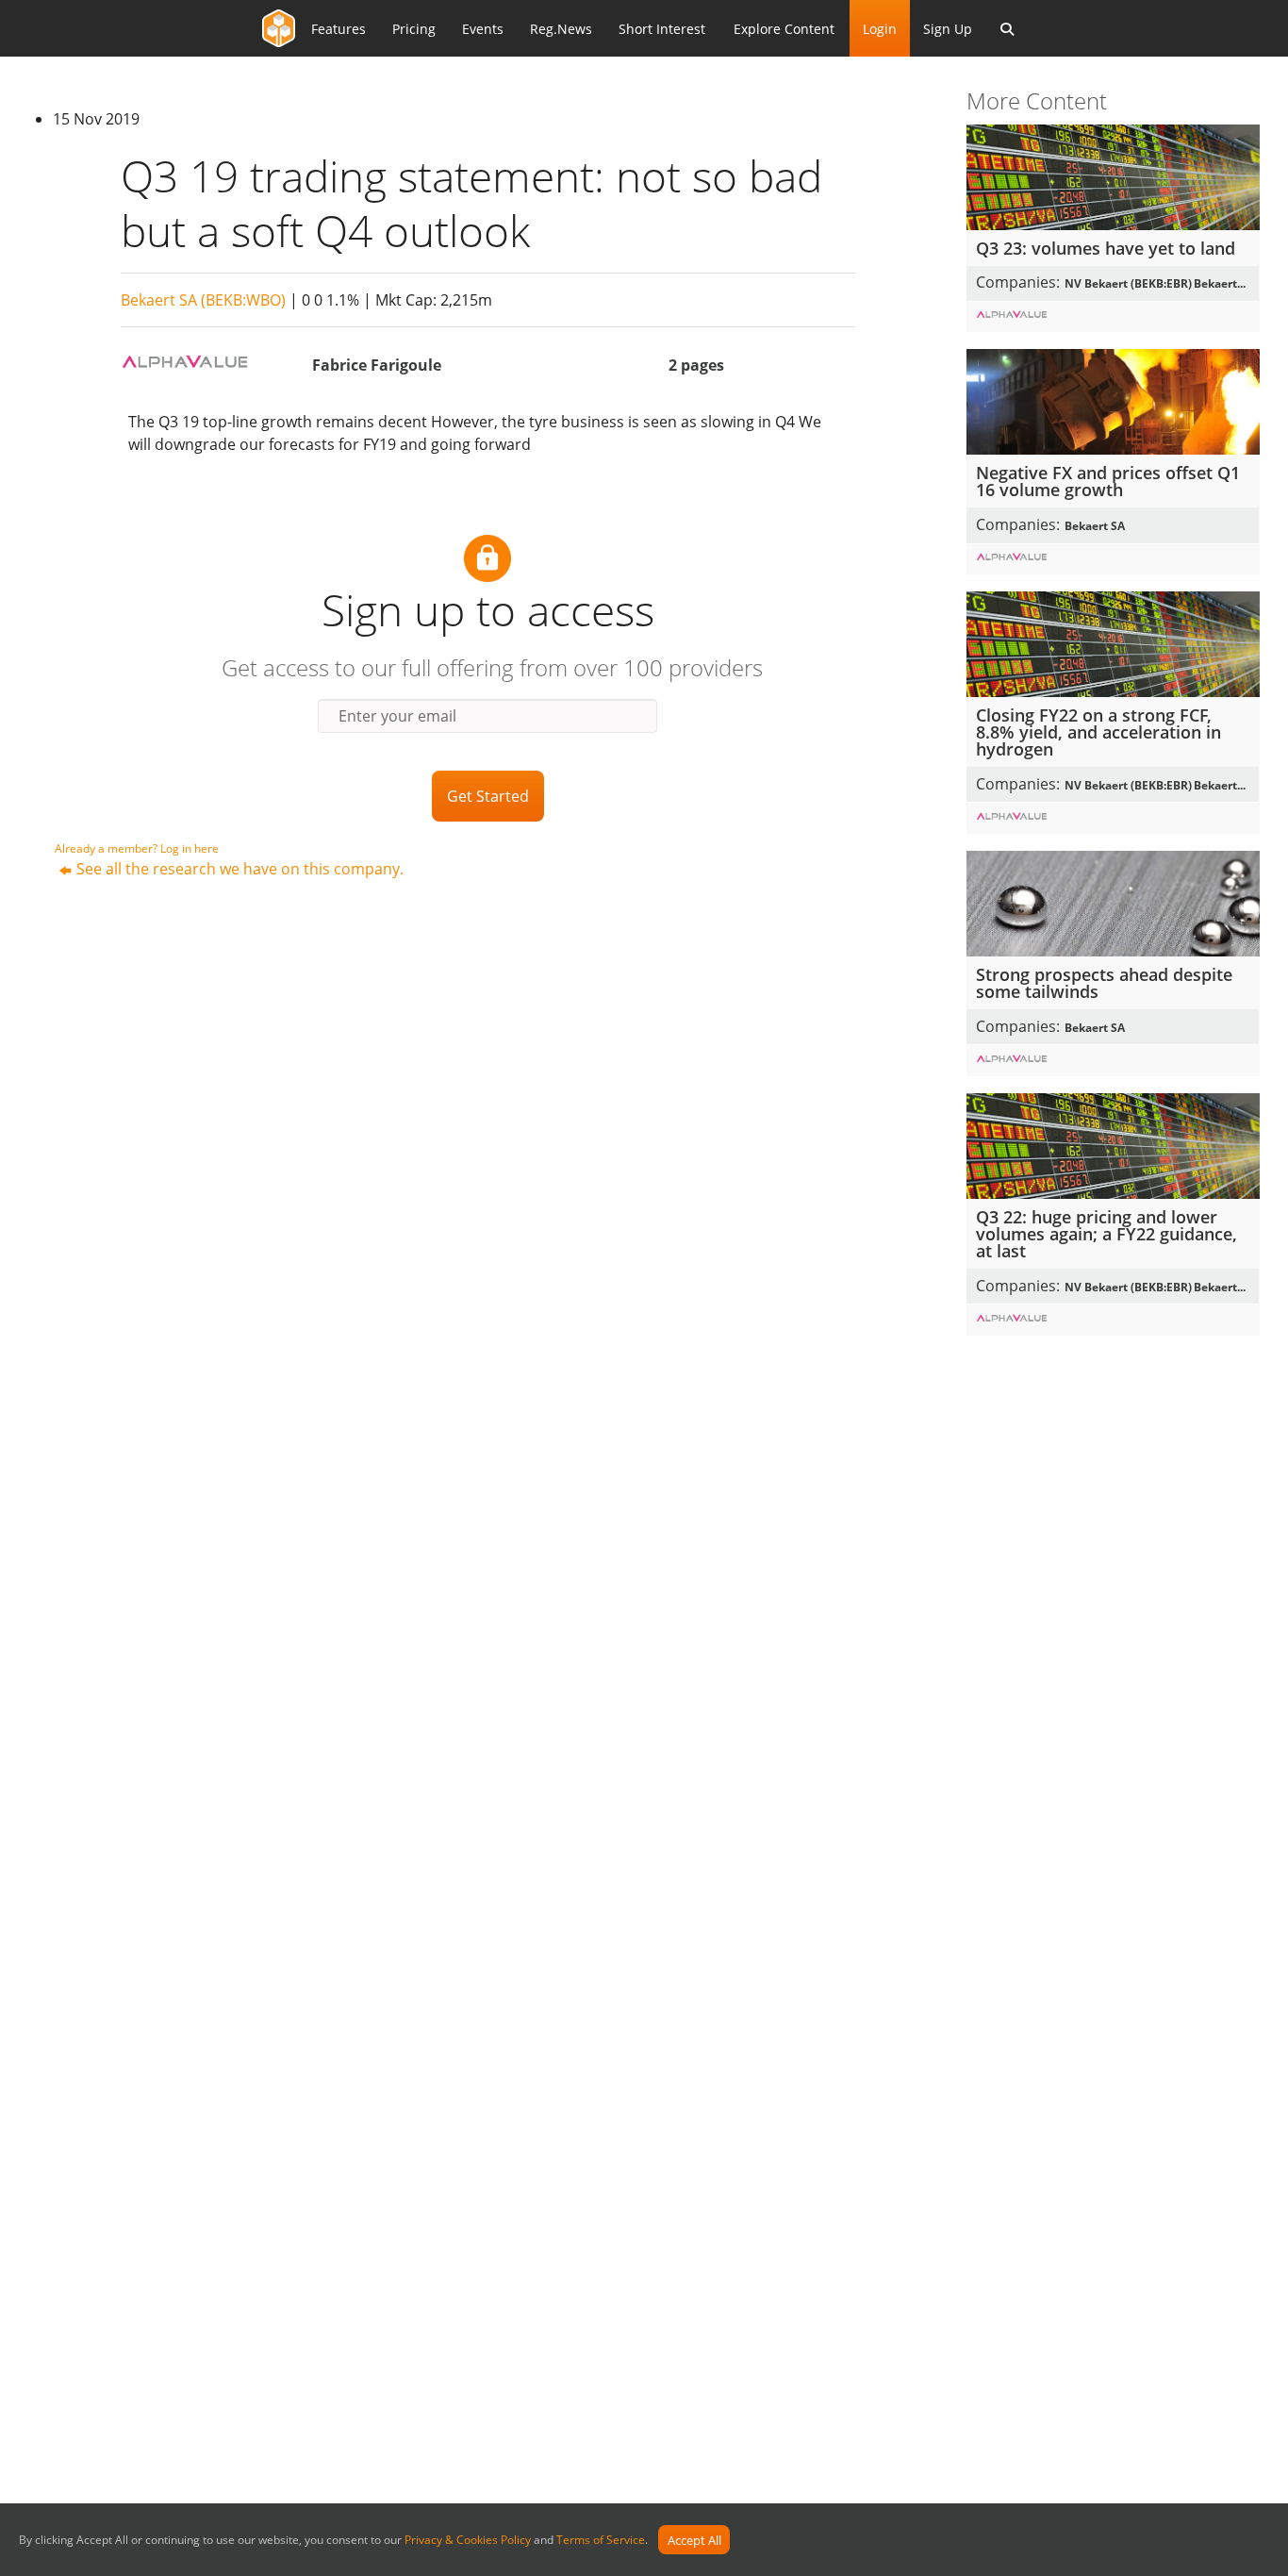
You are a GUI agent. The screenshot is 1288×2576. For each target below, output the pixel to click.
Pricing (414, 29)
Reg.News (561, 29)
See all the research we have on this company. (240, 869)
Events (483, 29)
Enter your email (397, 716)
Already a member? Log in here (137, 848)
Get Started (488, 796)
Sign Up (948, 29)
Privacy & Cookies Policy (468, 2541)
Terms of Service (601, 2541)
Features (339, 29)
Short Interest (662, 29)
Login (880, 29)
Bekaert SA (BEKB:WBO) (203, 300)
